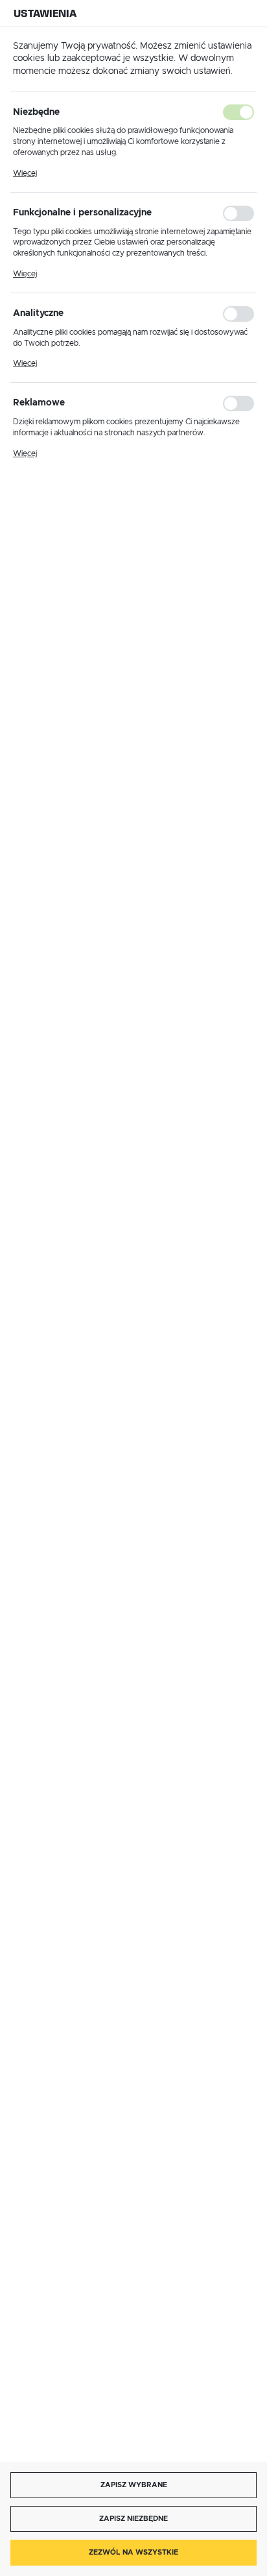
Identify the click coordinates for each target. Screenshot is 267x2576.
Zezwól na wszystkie (133, 2552)
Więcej (25, 173)
